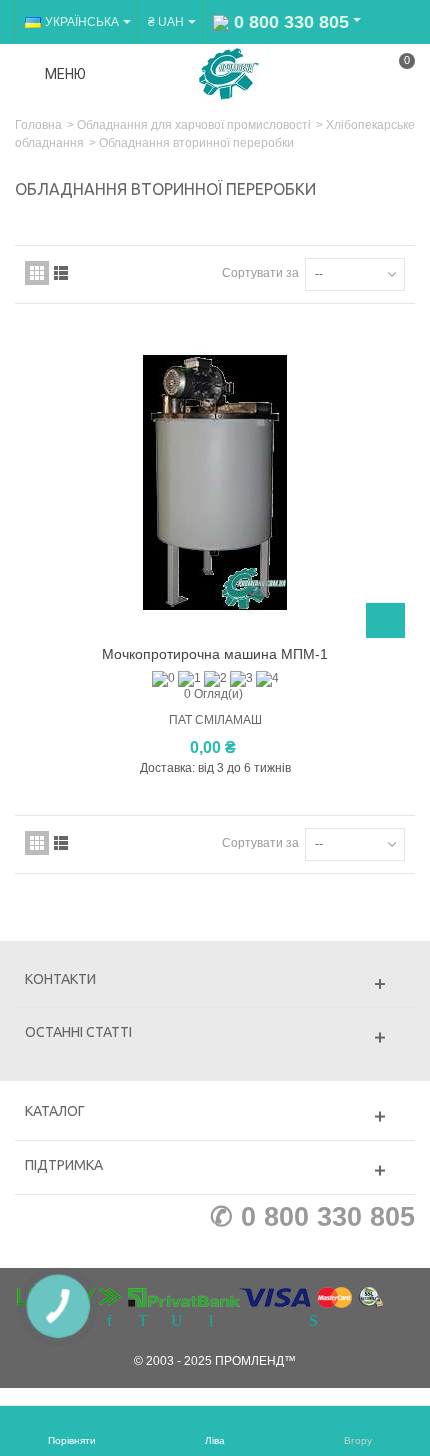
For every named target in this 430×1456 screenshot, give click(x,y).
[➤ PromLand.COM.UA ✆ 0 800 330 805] (229, 73)
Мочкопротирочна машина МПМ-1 (215, 654)
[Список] (61, 273)
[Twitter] (143, 1322)
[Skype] (313, 1322)
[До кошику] (385, 620)
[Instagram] (245, 1322)
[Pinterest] (211, 1322)
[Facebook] (109, 1322)
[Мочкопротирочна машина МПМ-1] (215, 483)
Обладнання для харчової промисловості (194, 125)
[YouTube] (177, 1322)
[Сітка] (37, 273)
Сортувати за (260, 273)
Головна (38, 125)
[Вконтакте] (279, 1322)
